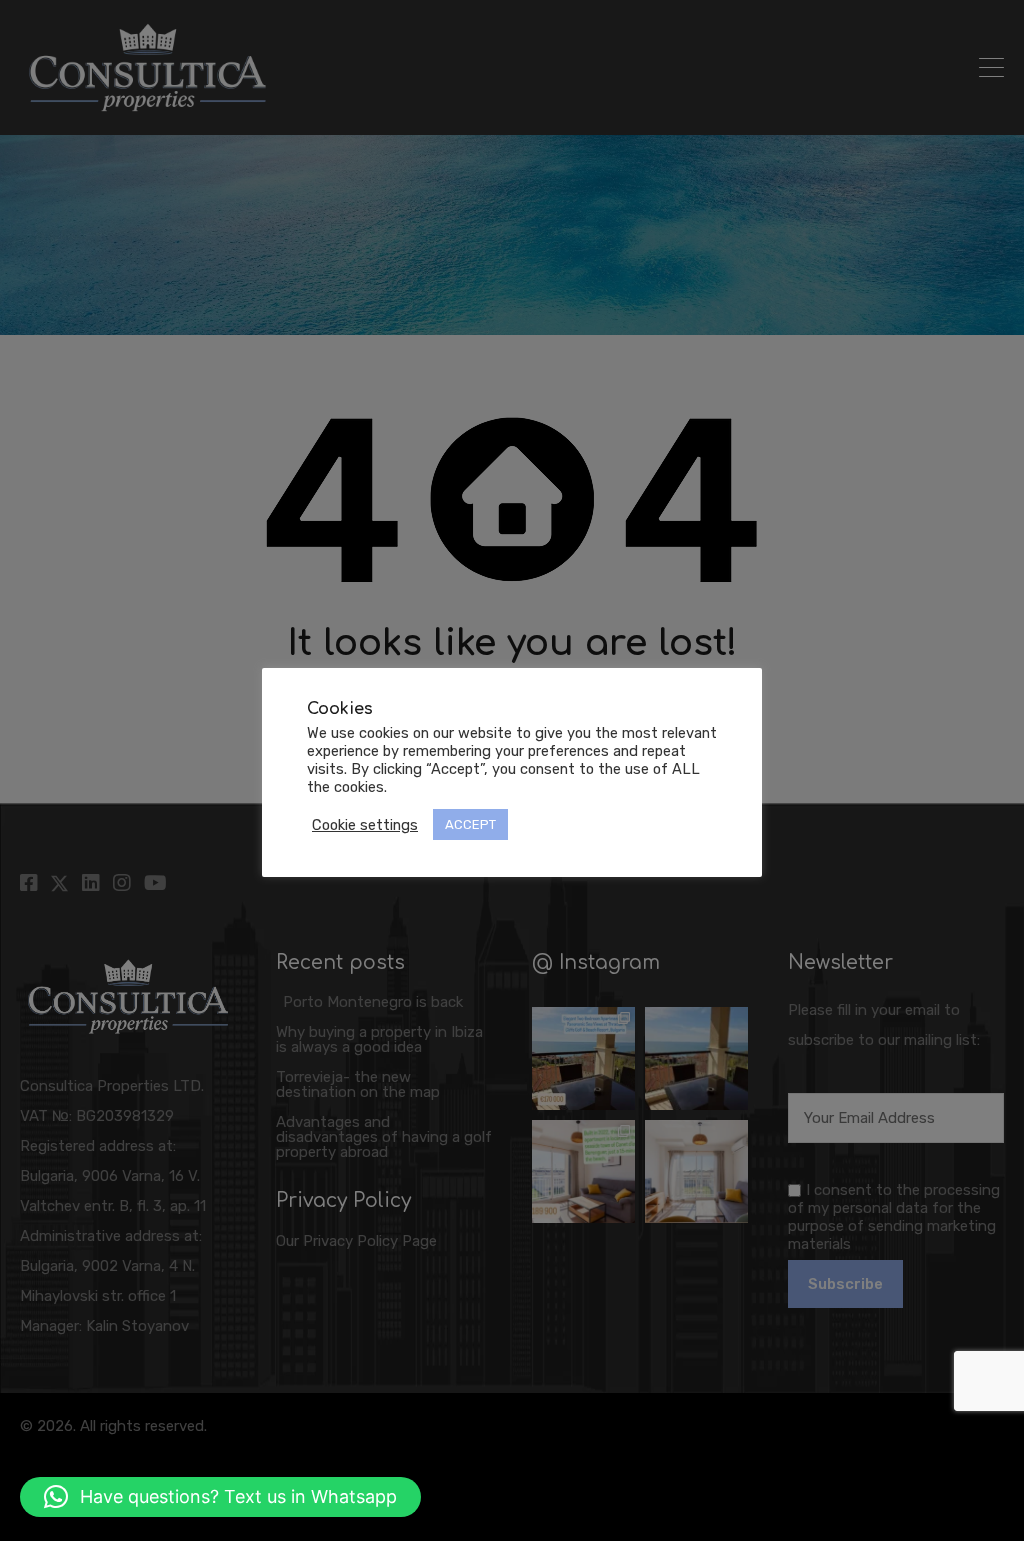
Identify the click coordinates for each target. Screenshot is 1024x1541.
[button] (220, 1497)
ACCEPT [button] (470, 824)
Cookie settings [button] (365, 825)
